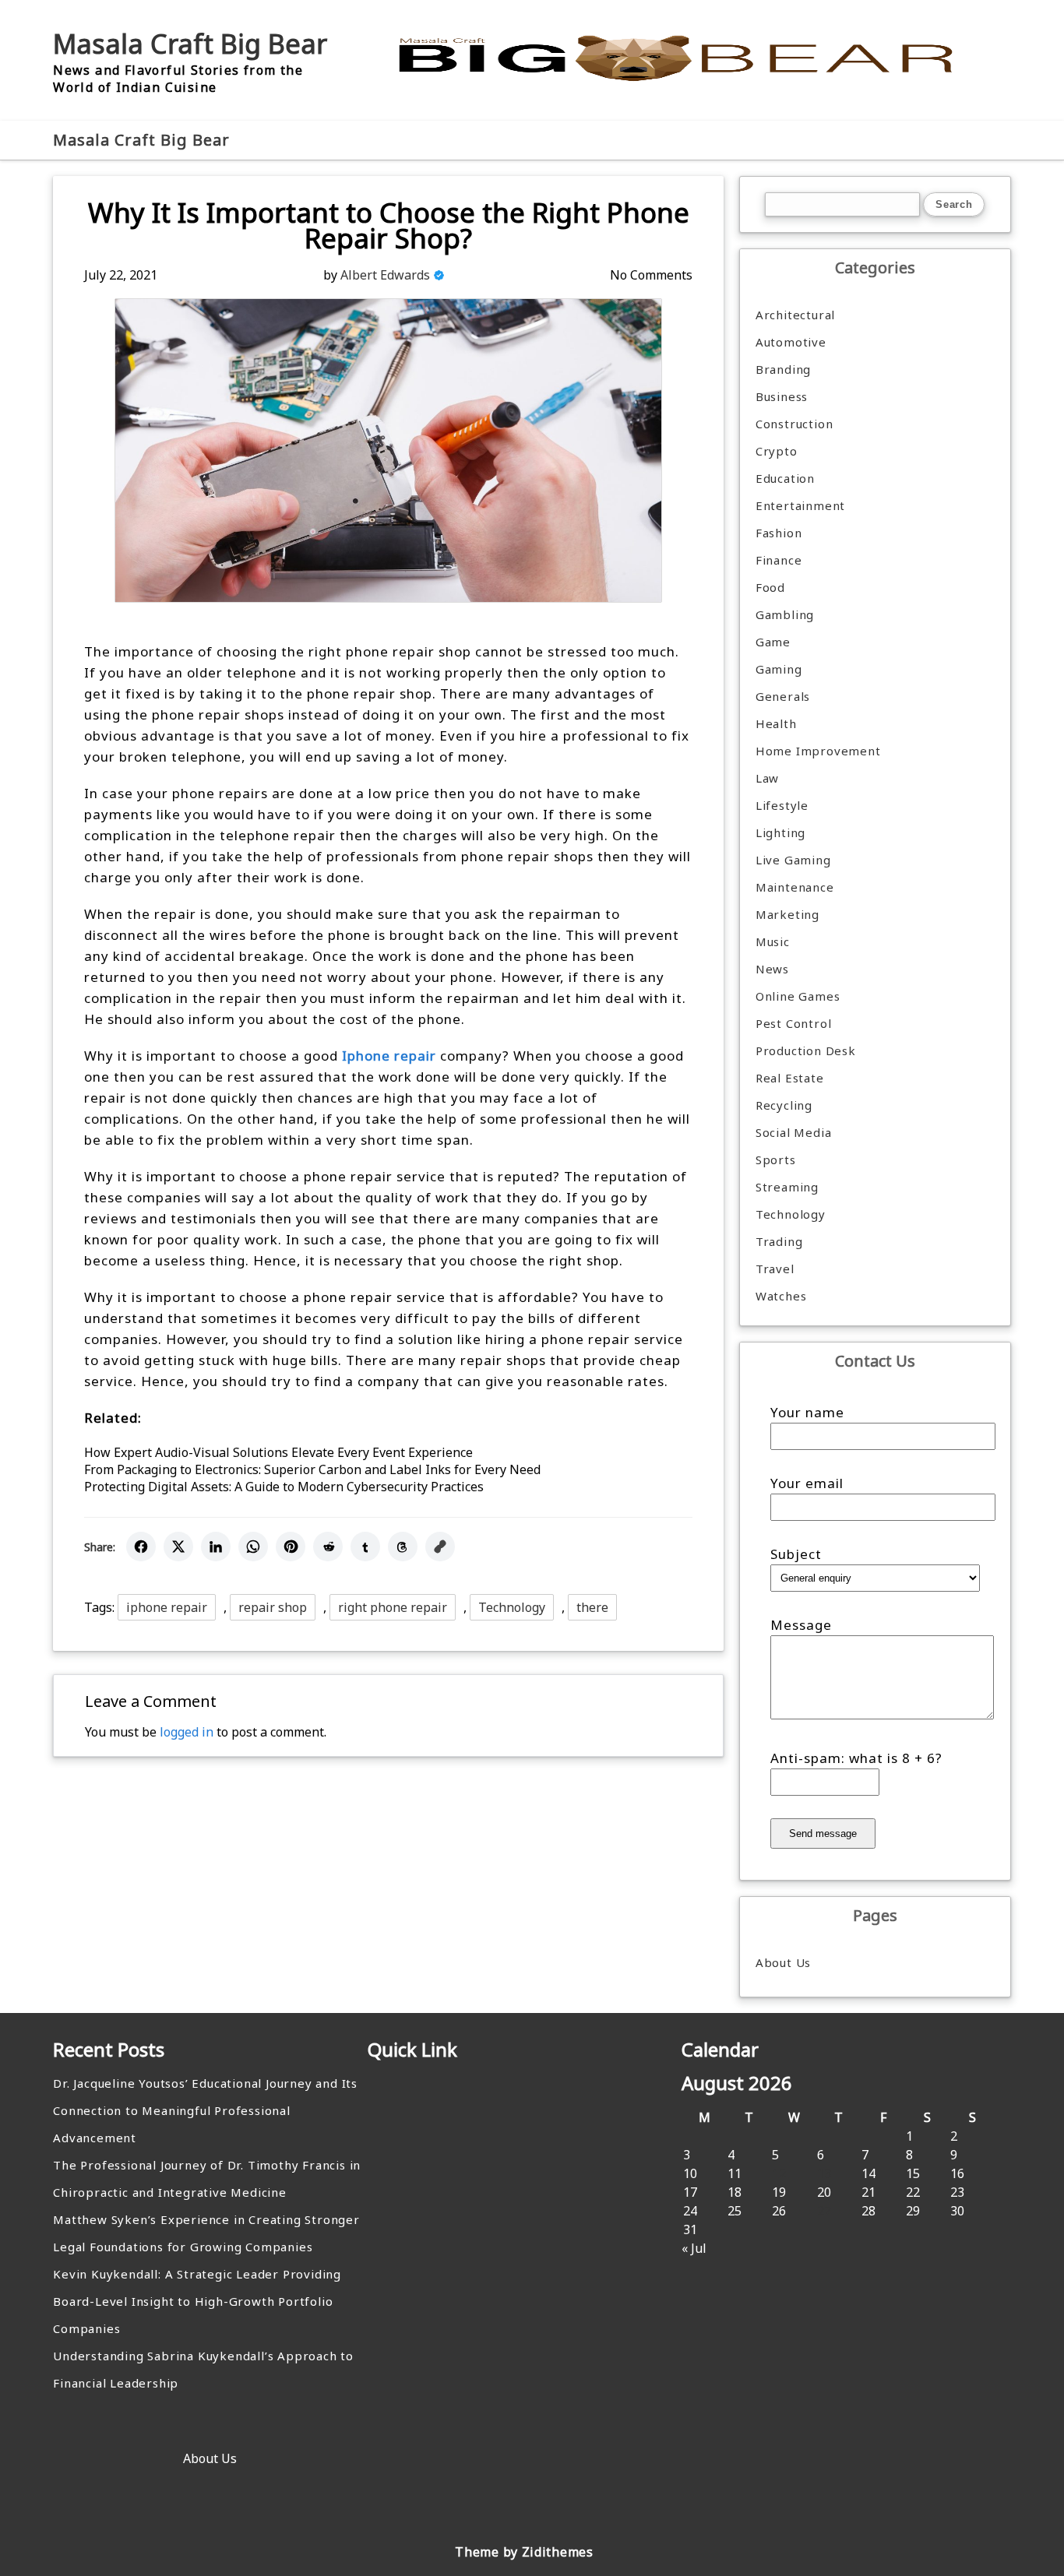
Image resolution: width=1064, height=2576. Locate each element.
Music (773, 941)
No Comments (651, 275)
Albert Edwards (385, 275)
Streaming (787, 1187)
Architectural (795, 315)
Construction (794, 424)
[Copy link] (440, 1547)
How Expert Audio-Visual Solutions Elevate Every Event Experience (278, 1452)
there (592, 1607)
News (772, 969)
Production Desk (810, 1050)
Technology (512, 1607)
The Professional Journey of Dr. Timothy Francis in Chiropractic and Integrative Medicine (207, 2178)
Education (785, 478)
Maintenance (795, 887)
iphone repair (167, 1607)
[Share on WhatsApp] (253, 1547)
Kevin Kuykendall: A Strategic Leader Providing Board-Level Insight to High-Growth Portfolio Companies (197, 2301)
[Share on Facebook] (141, 1547)
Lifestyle (782, 805)
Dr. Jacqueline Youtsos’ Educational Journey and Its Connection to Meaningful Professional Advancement (205, 2110)
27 (824, 2211)
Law (767, 778)
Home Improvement (818, 751)
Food (770, 587)
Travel (775, 1269)
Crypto (777, 451)
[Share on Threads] (403, 1547)
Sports (776, 1160)
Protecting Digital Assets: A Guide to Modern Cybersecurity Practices (284, 1487)
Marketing (787, 914)
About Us (783, 1962)
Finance (779, 560)
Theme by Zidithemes (524, 2552)
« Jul (694, 2248)
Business (782, 396)
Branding (783, 369)
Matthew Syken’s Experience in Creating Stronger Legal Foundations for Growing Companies (206, 2233)
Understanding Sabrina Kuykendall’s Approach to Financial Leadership (203, 2369)
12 (779, 2173)
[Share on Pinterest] (291, 1547)
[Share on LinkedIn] (216, 1547)
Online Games (798, 996)
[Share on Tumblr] (365, 1547)
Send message (823, 1833)
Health (776, 723)
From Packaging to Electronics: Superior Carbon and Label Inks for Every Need (312, 1469)
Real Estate (790, 1078)
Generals (783, 696)
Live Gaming (793, 860)
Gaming (779, 669)
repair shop (273, 1607)
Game (773, 642)
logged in (187, 1732)
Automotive (791, 342)
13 (824, 2173)
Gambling (785, 614)
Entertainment (800, 505)
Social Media (794, 1132)
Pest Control (794, 1023)
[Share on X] (178, 1547)
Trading (779, 1241)
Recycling (784, 1105)
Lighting (780, 832)
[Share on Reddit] (328, 1547)
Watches (781, 1296)
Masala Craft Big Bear (190, 44)
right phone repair (393, 1607)
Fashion (779, 533)
